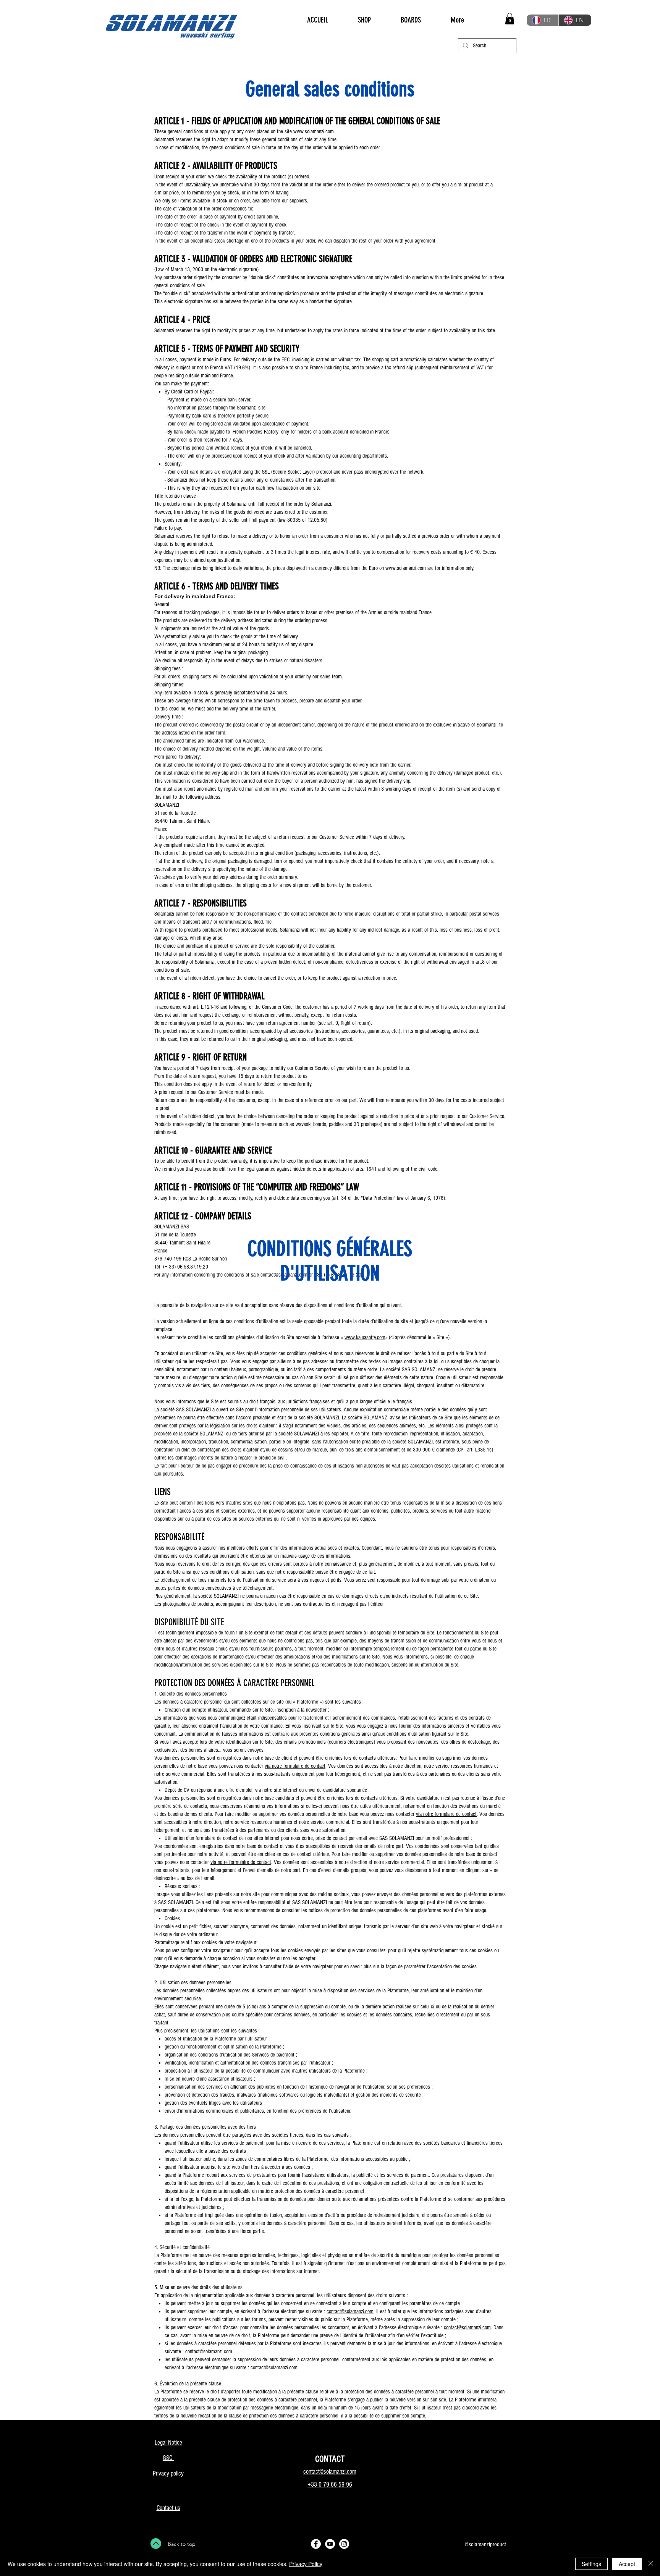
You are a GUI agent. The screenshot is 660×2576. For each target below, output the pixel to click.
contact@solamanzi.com (350, 2311)
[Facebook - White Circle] (316, 2544)
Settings (591, 2564)
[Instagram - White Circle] (344, 2544)
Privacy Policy (306, 2564)
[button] (510, 19)
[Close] (651, 2564)
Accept (627, 2564)
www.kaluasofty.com (365, 1337)
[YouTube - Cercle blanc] (330, 2544)
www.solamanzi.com (314, 132)
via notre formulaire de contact (295, 1766)
